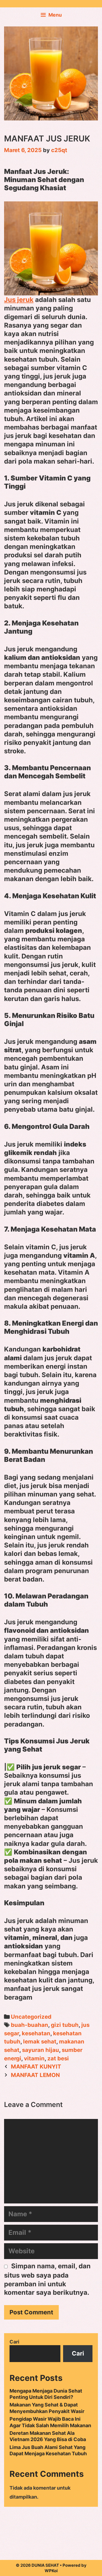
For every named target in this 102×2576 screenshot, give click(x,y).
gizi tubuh (65, 2025)
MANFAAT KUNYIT (36, 2066)
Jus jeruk (19, 300)
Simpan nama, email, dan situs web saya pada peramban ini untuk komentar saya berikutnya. (47, 2279)
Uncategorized (31, 2017)
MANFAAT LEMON (35, 2075)
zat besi (58, 2058)
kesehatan (36, 2033)
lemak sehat (40, 2041)
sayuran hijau (41, 2050)
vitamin (34, 2058)
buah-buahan (30, 2025)
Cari (14, 2342)
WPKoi (51, 2571)
